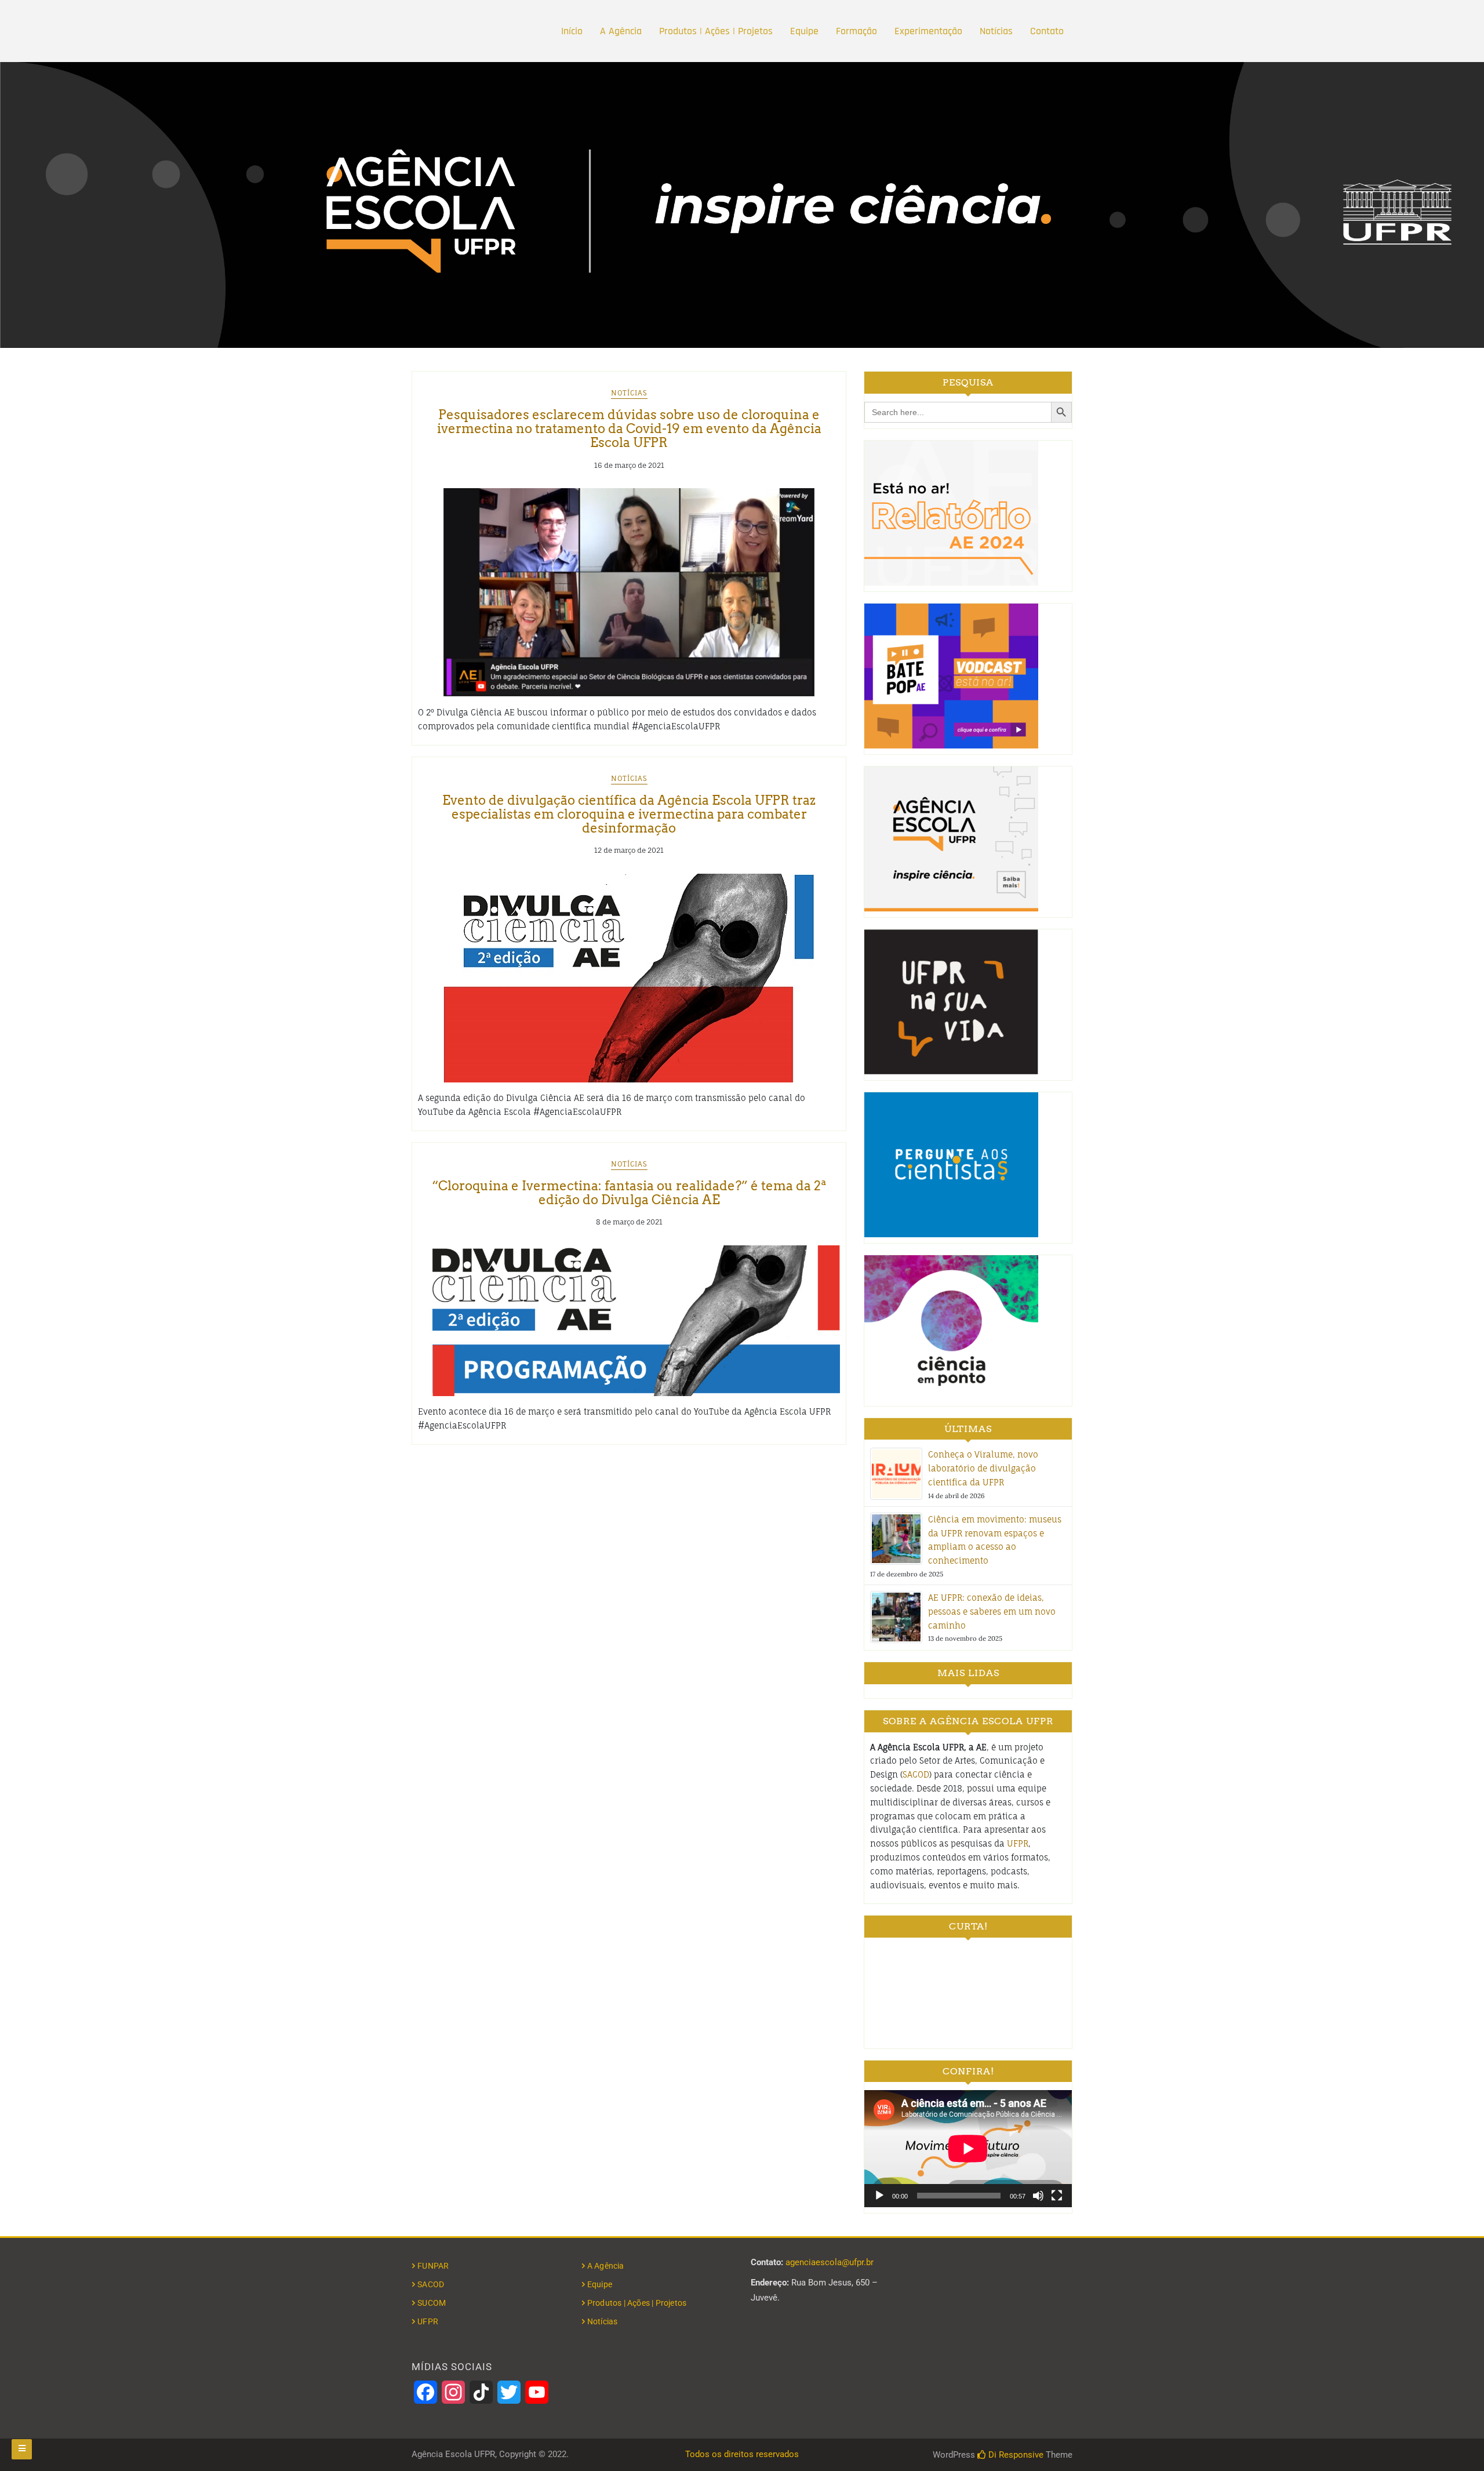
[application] (968, 2148)
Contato (1047, 31)
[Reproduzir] (879, 2196)
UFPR (1018, 1843)
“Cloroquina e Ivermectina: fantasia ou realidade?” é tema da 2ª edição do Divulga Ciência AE (629, 1193)
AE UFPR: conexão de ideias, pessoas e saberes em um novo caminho (992, 1611)
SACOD (916, 1774)
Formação (856, 31)
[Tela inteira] (1057, 2196)
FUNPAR (433, 2266)
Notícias (996, 31)
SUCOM (432, 2303)
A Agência (621, 31)
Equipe (804, 31)
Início (572, 31)
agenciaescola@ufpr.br (830, 2262)
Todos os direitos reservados (742, 2454)
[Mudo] (1038, 2196)
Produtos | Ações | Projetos (716, 31)
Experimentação (928, 31)
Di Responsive (1015, 2455)
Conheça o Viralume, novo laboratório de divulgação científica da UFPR (983, 1468)
